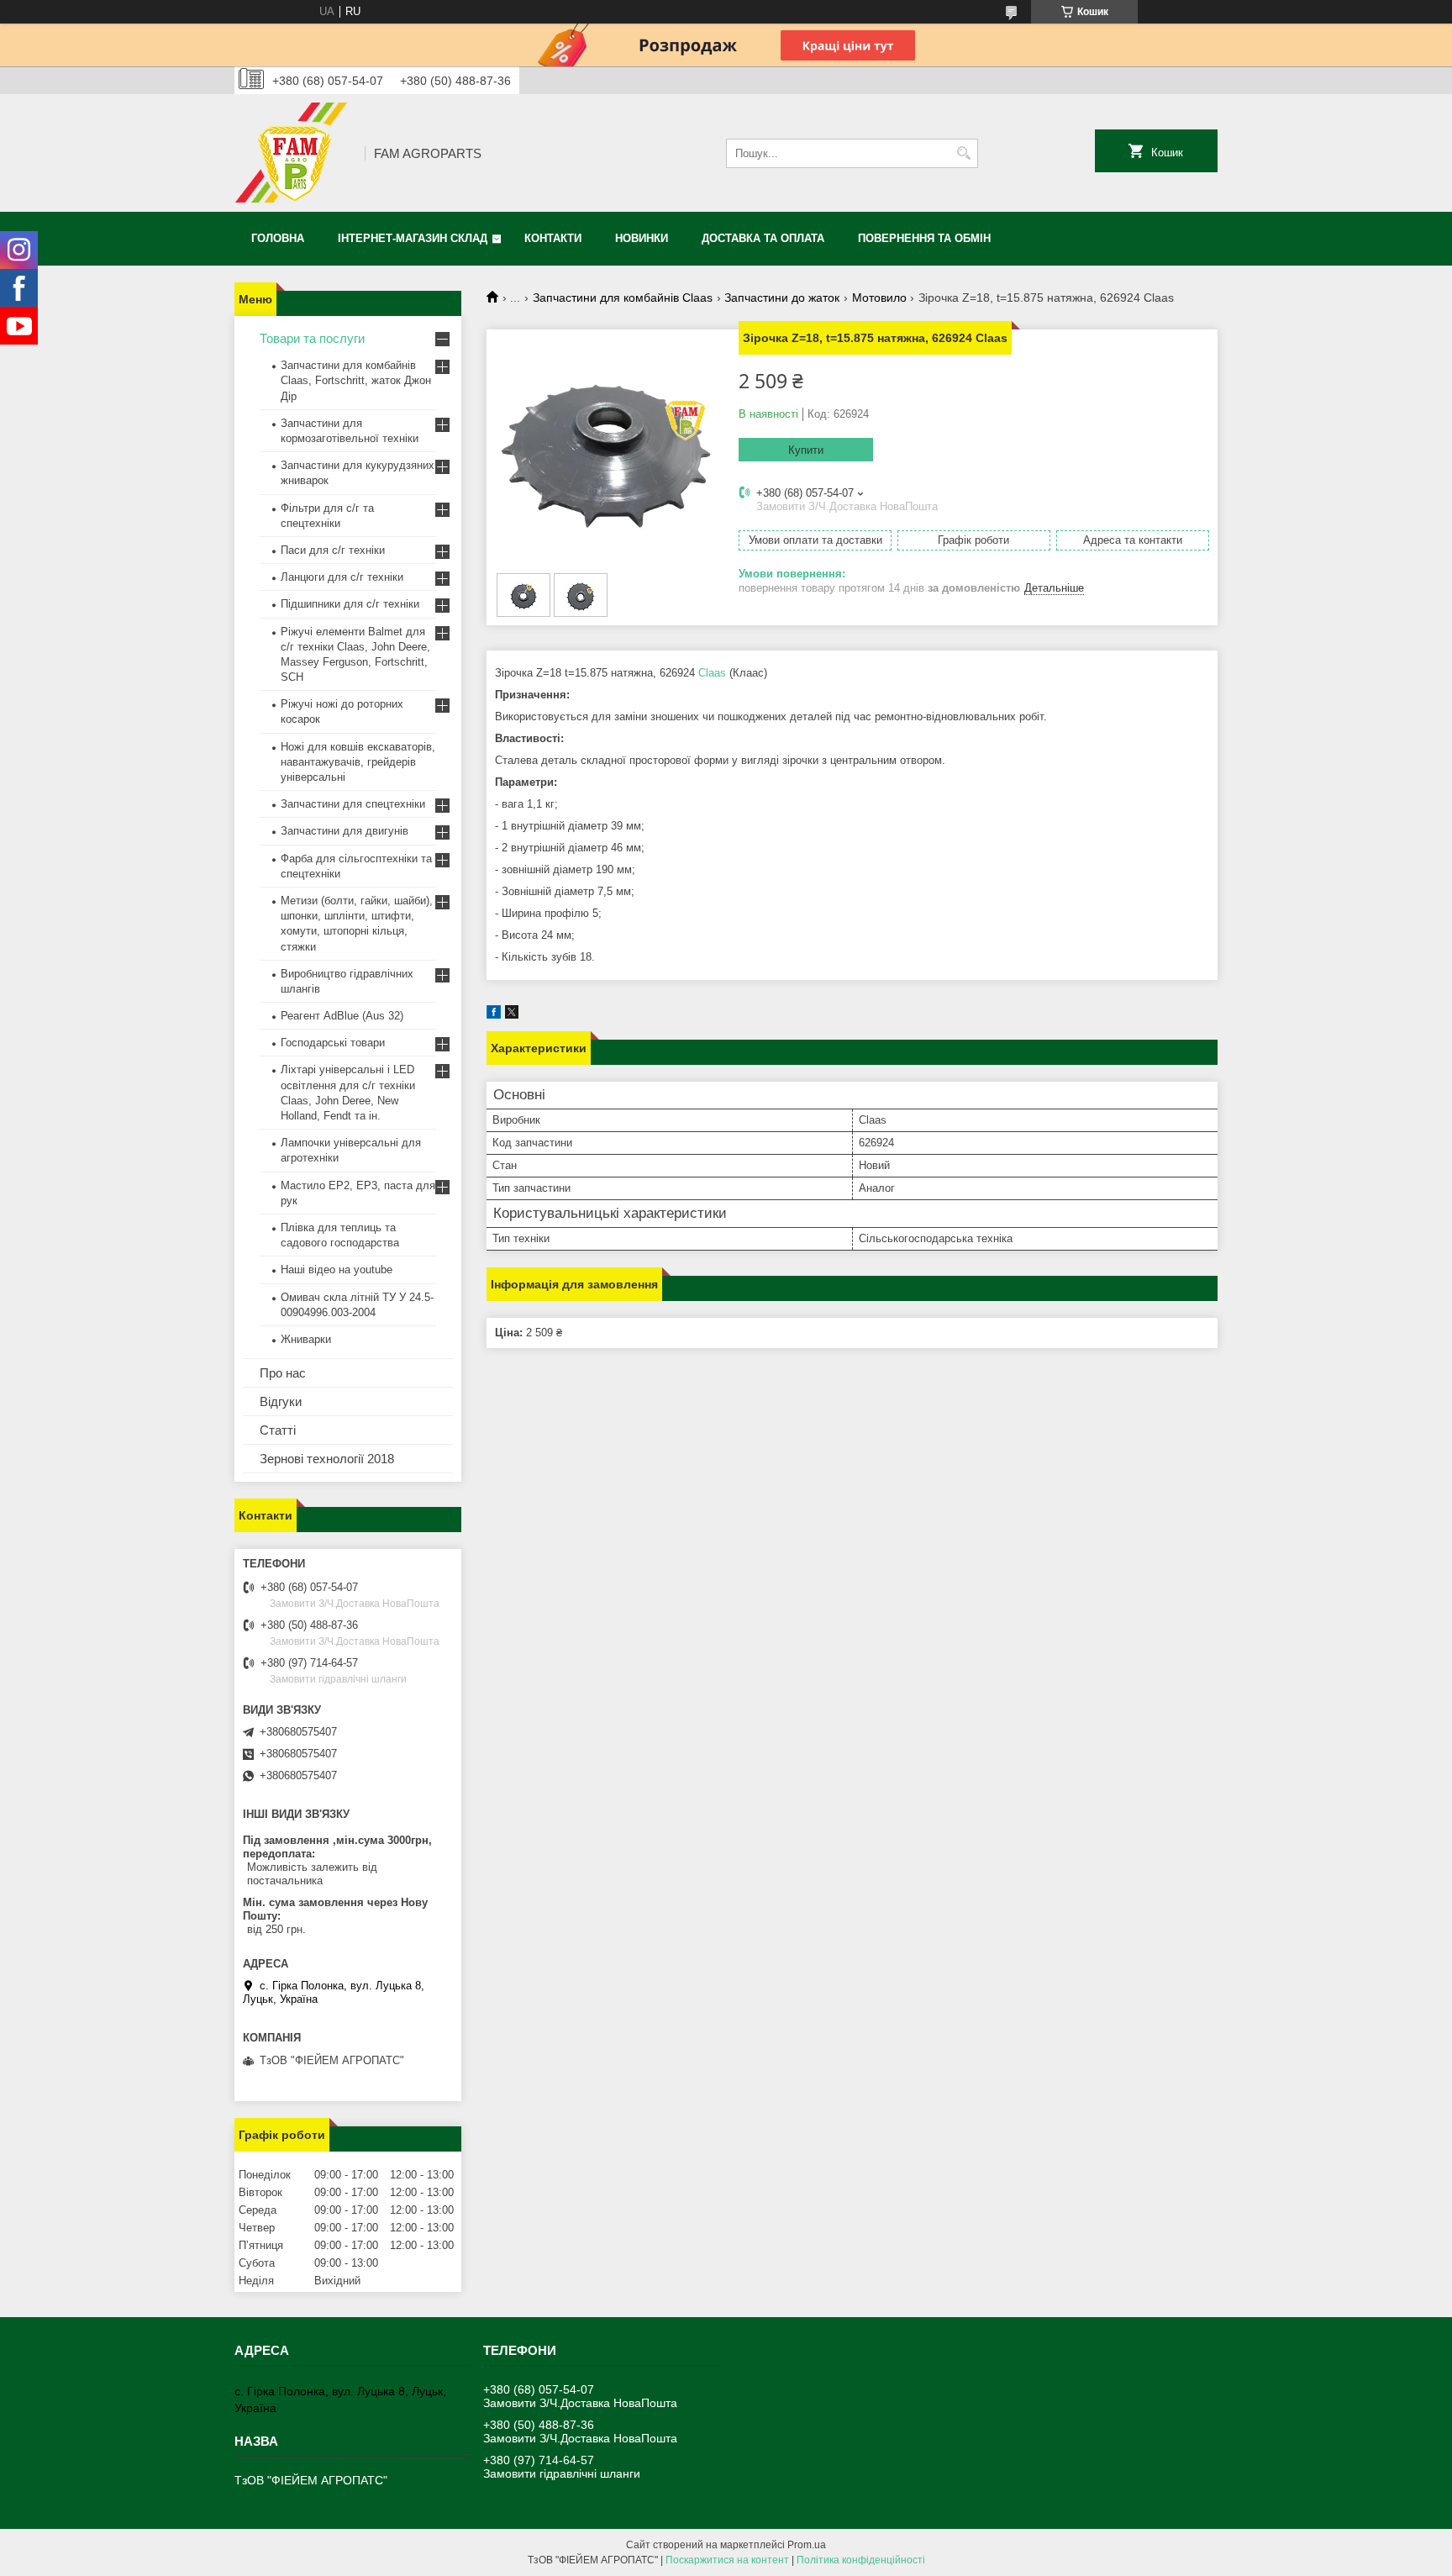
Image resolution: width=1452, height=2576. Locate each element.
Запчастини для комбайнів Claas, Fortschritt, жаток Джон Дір (356, 380)
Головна (278, 238)
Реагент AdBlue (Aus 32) (342, 1016)
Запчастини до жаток (782, 298)
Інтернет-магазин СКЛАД (413, 238)
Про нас (283, 1373)
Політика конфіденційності (861, 2560)
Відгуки (281, 1401)
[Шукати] (963, 153)
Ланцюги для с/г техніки (342, 577)
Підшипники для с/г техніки (350, 604)
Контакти (553, 238)
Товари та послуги (312, 338)
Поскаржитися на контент (727, 2560)
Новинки (642, 238)
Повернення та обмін (924, 238)
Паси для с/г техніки (333, 550)
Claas (712, 673)
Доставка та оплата (763, 238)
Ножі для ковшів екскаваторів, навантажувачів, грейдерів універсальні (358, 762)
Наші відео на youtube (337, 1270)
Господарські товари (333, 1043)
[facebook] (494, 1015)
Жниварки (306, 1339)
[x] (512, 1015)
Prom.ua (807, 2545)
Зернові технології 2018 (327, 1459)
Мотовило (879, 298)
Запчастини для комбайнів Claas (623, 298)
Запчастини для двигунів (345, 831)
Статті (278, 1430)
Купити (806, 450)
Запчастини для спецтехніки (353, 804)
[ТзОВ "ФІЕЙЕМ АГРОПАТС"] (294, 153)
